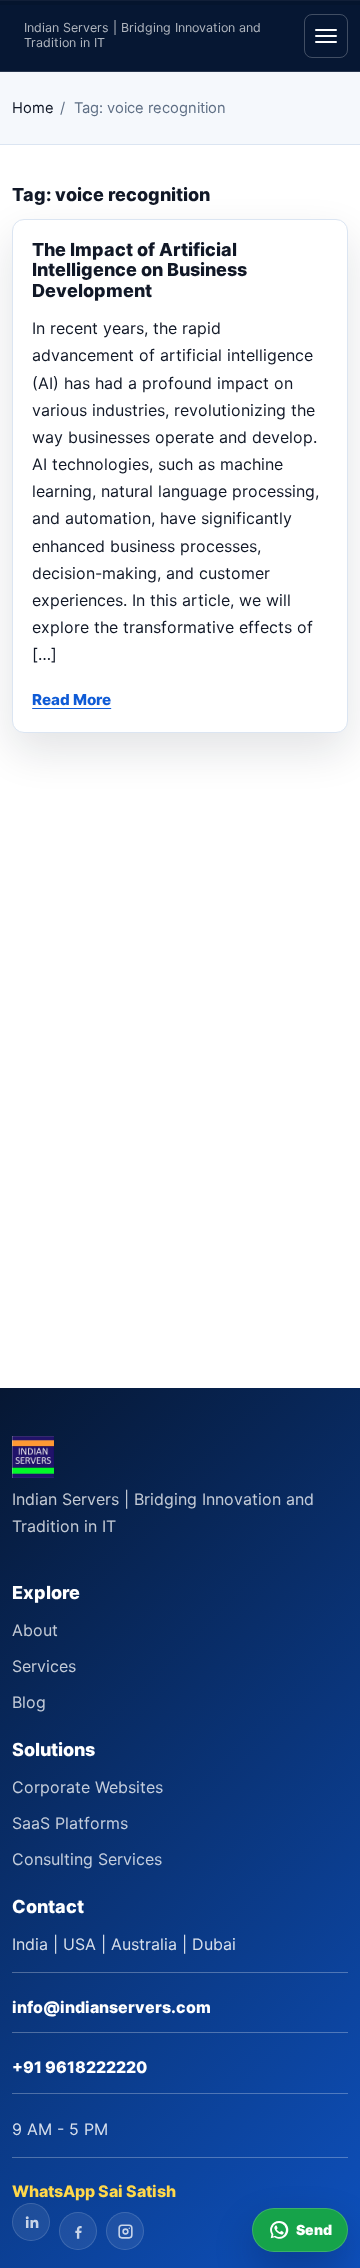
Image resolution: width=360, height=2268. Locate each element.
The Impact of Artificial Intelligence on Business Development (139, 270)
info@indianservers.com (111, 2007)
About (35, 1630)
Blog (29, 1702)
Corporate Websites (87, 1787)
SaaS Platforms (70, 1823)
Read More (71, 699)
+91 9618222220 (79, 2067)
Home (33, 108)
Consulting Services (87, 1859)
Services (44, 1666)
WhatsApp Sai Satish (94, 2191)
